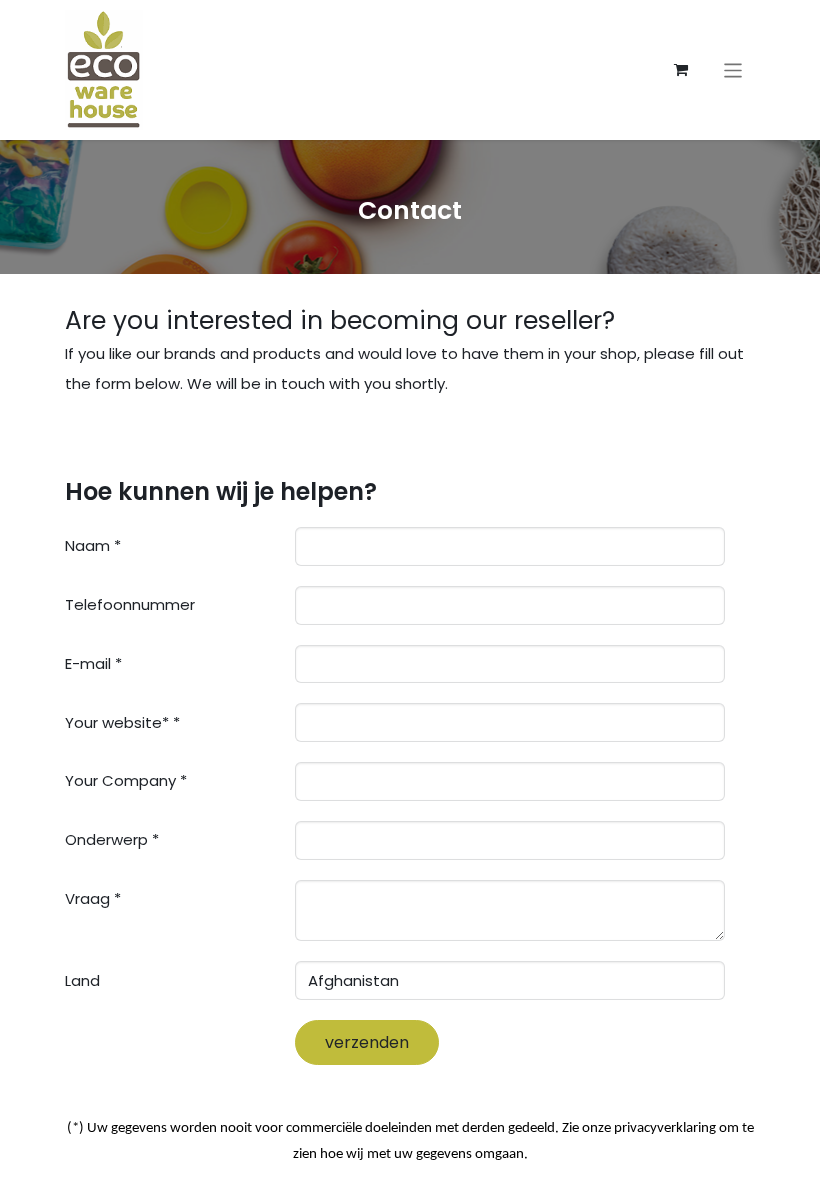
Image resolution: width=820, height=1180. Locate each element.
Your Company (120, 780)
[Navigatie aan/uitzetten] (733, 69)
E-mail (88, 663)
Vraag (87, 898)
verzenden (367, 1042)
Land (82, 980)
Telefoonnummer (130, 604)
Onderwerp (106, 839)
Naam (87, 545)
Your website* (117, 722)
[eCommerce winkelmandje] (681, 70)
